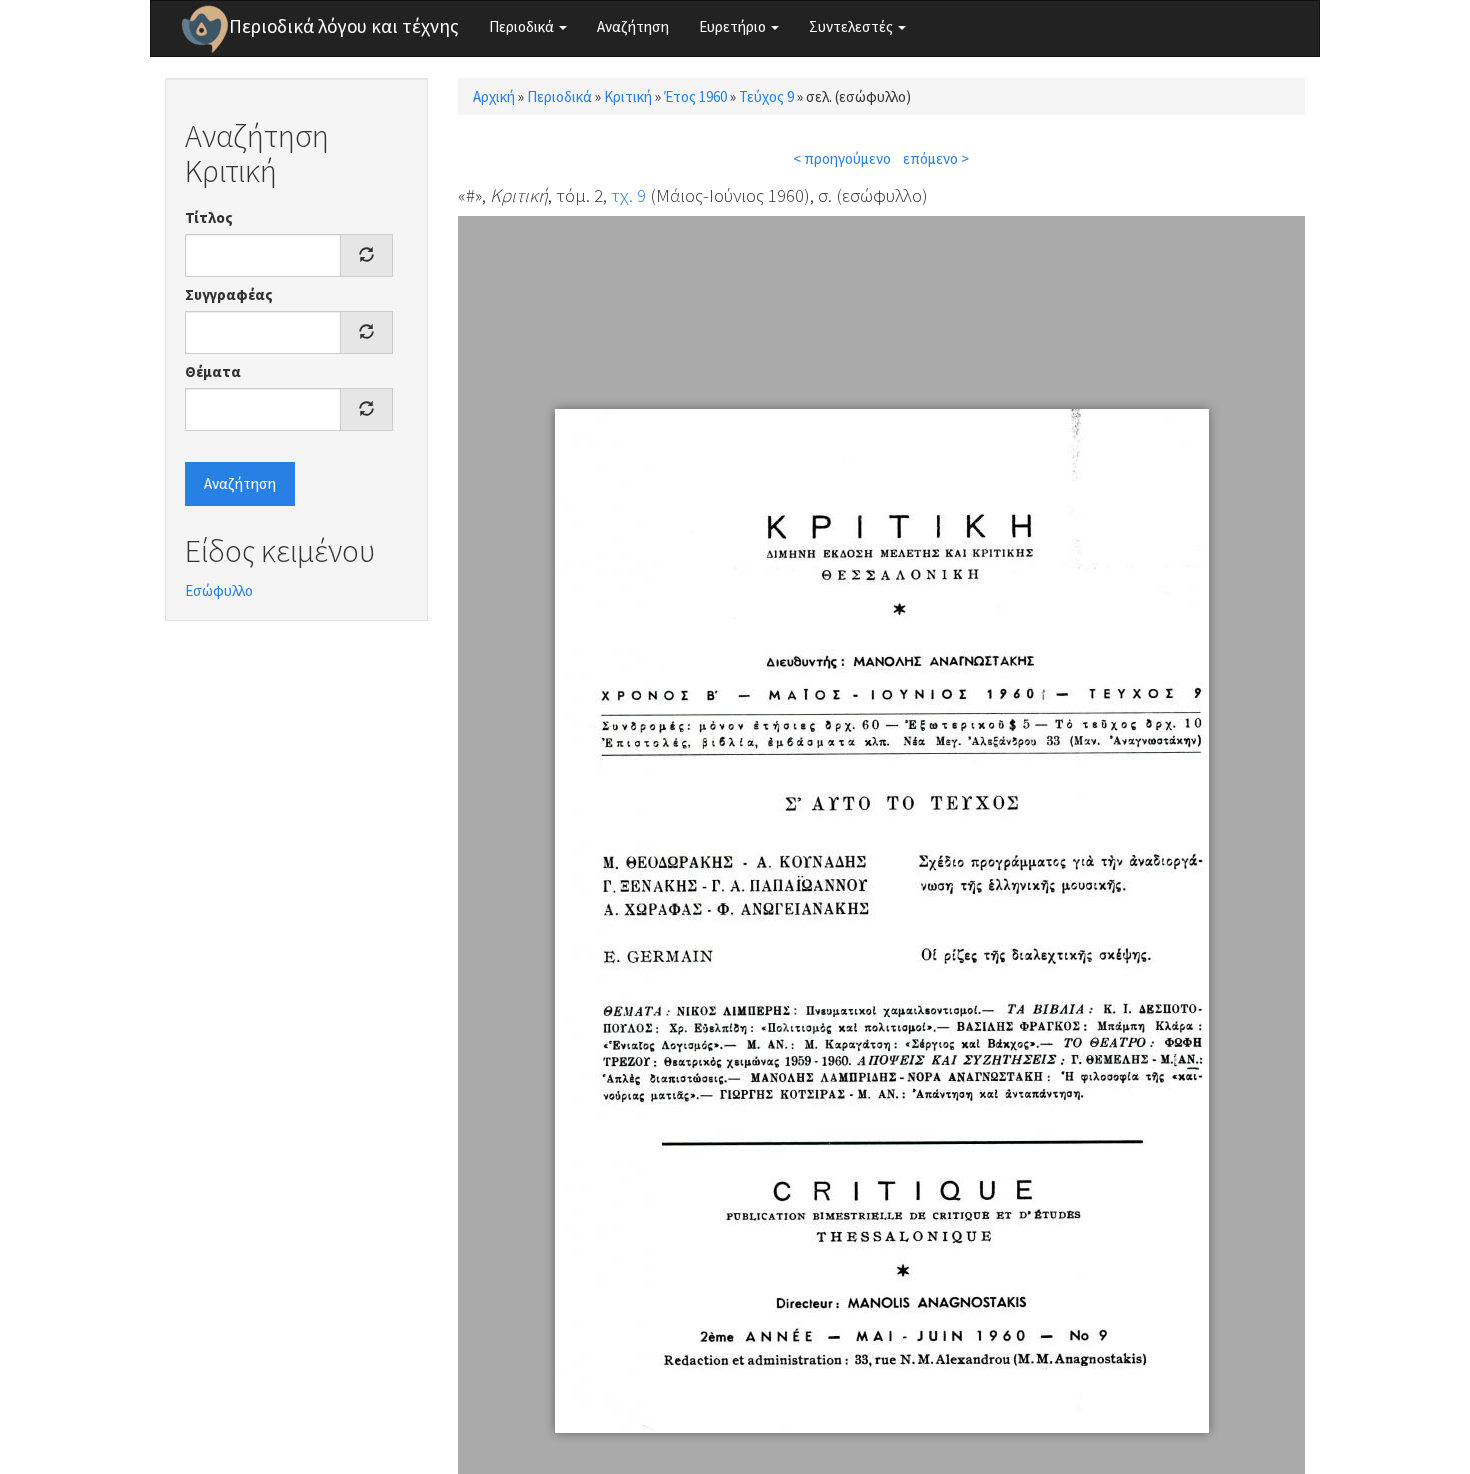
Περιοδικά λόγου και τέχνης (344, 26)
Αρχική (494, 96)
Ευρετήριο (734, 26)
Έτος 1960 (695, 96)
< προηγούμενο (842, 158)
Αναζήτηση (633, 26)
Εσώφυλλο (219, 590)
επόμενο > (936, 158)
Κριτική (628, 96)
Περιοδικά (523, 26)
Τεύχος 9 (766, 96)
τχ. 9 (628, 195)
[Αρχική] (205, 29)
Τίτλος (209, 217)
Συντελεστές (852, 26)
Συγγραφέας (229, 294)
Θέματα (213, 371)
